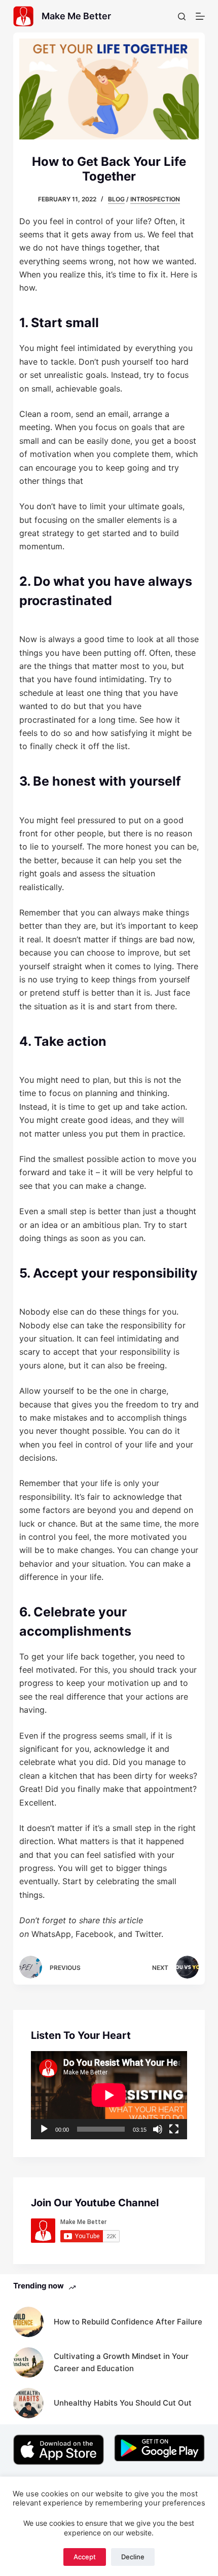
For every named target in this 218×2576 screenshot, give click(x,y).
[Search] (182, 16)
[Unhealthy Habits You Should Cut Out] (28, 2403)
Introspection (155, 199)
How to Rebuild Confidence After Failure (128, 2322)
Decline (133, 2557)
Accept (85, 2557)
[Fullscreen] (174, 2129)
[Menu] (200, 16)
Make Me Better (76, 16)
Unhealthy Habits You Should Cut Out (123, 2403)
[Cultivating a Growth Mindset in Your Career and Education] (28, 2362)
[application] (109, 2095)
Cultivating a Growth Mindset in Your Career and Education (121, 2362)
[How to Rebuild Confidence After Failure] (28, 2322)
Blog (116, 199)
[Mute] (158, 2129)
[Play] (44, 2129)
